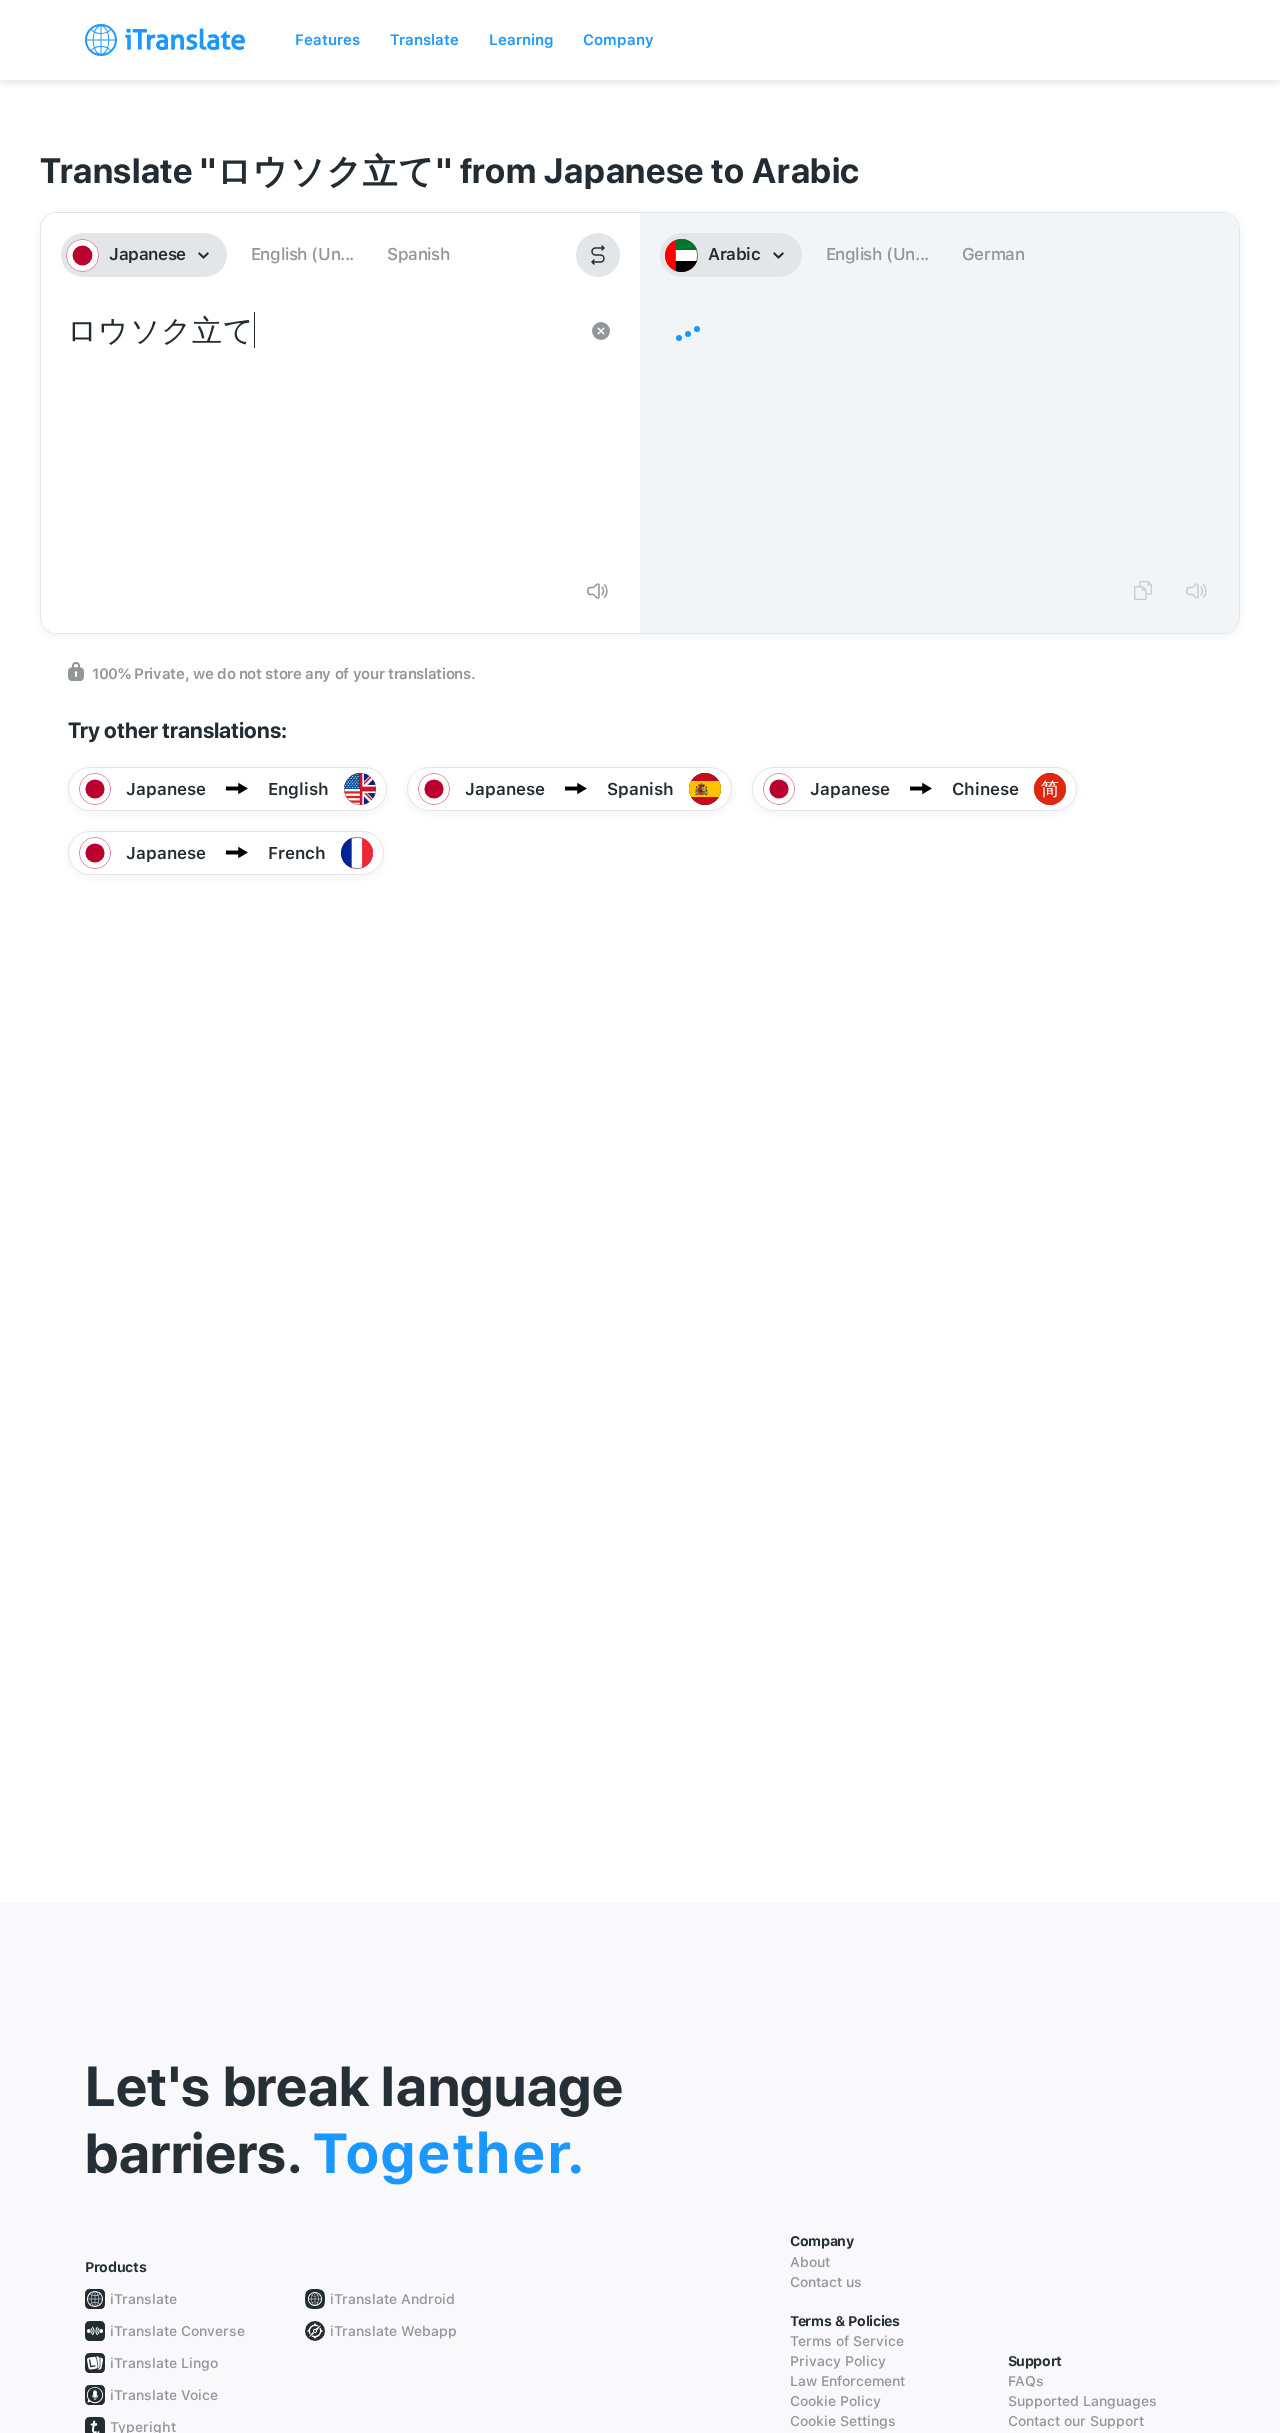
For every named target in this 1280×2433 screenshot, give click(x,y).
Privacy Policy (838, 2361)
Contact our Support (1076, 2421)
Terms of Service (847, 2341)
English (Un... (302, 254)
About (810, 2262)
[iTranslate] (165, 40)
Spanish (418, 254)
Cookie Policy (835, 2401)
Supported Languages (1082, 2401)
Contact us (826, 2282)
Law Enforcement (847, 2381)
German (993, 254)
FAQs (1026, 2381)
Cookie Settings (843, 2421)
